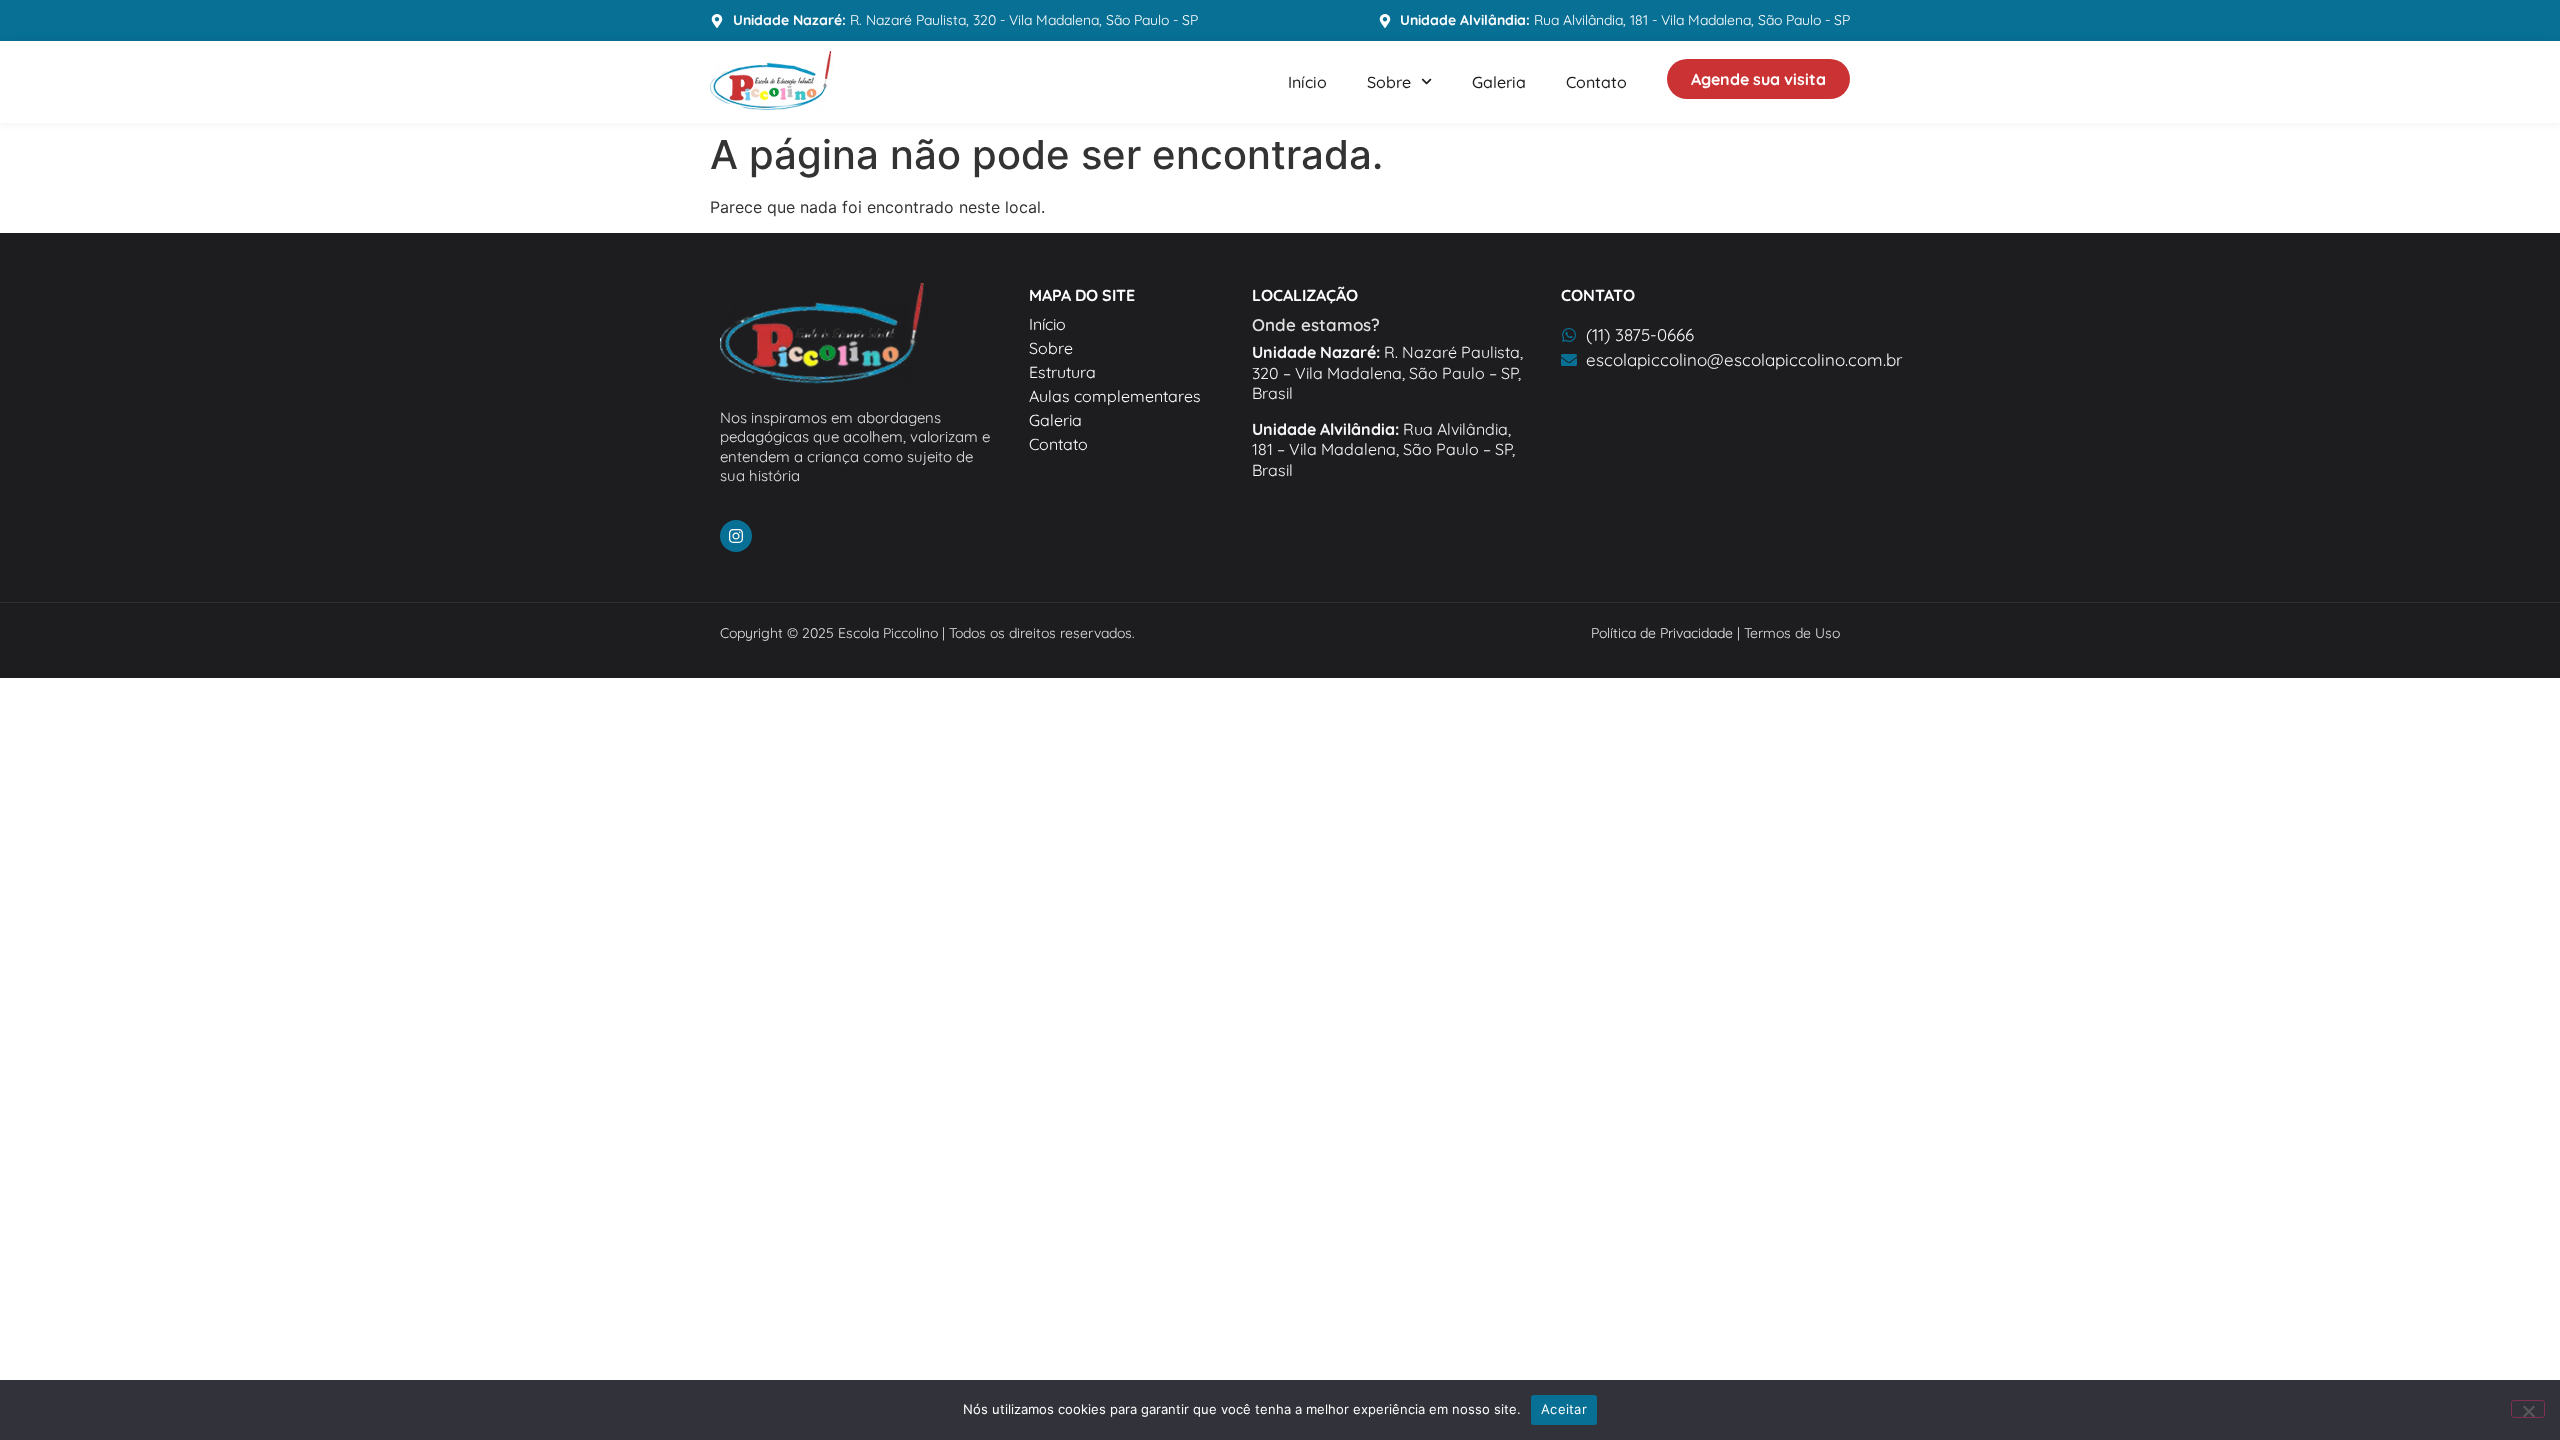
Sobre (1389, 82)
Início (1307, 82)
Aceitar (1564, 1409)
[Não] (2528, 1409)
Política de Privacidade (1662, 633)
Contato (1596, 82)
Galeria (1499, 82)
